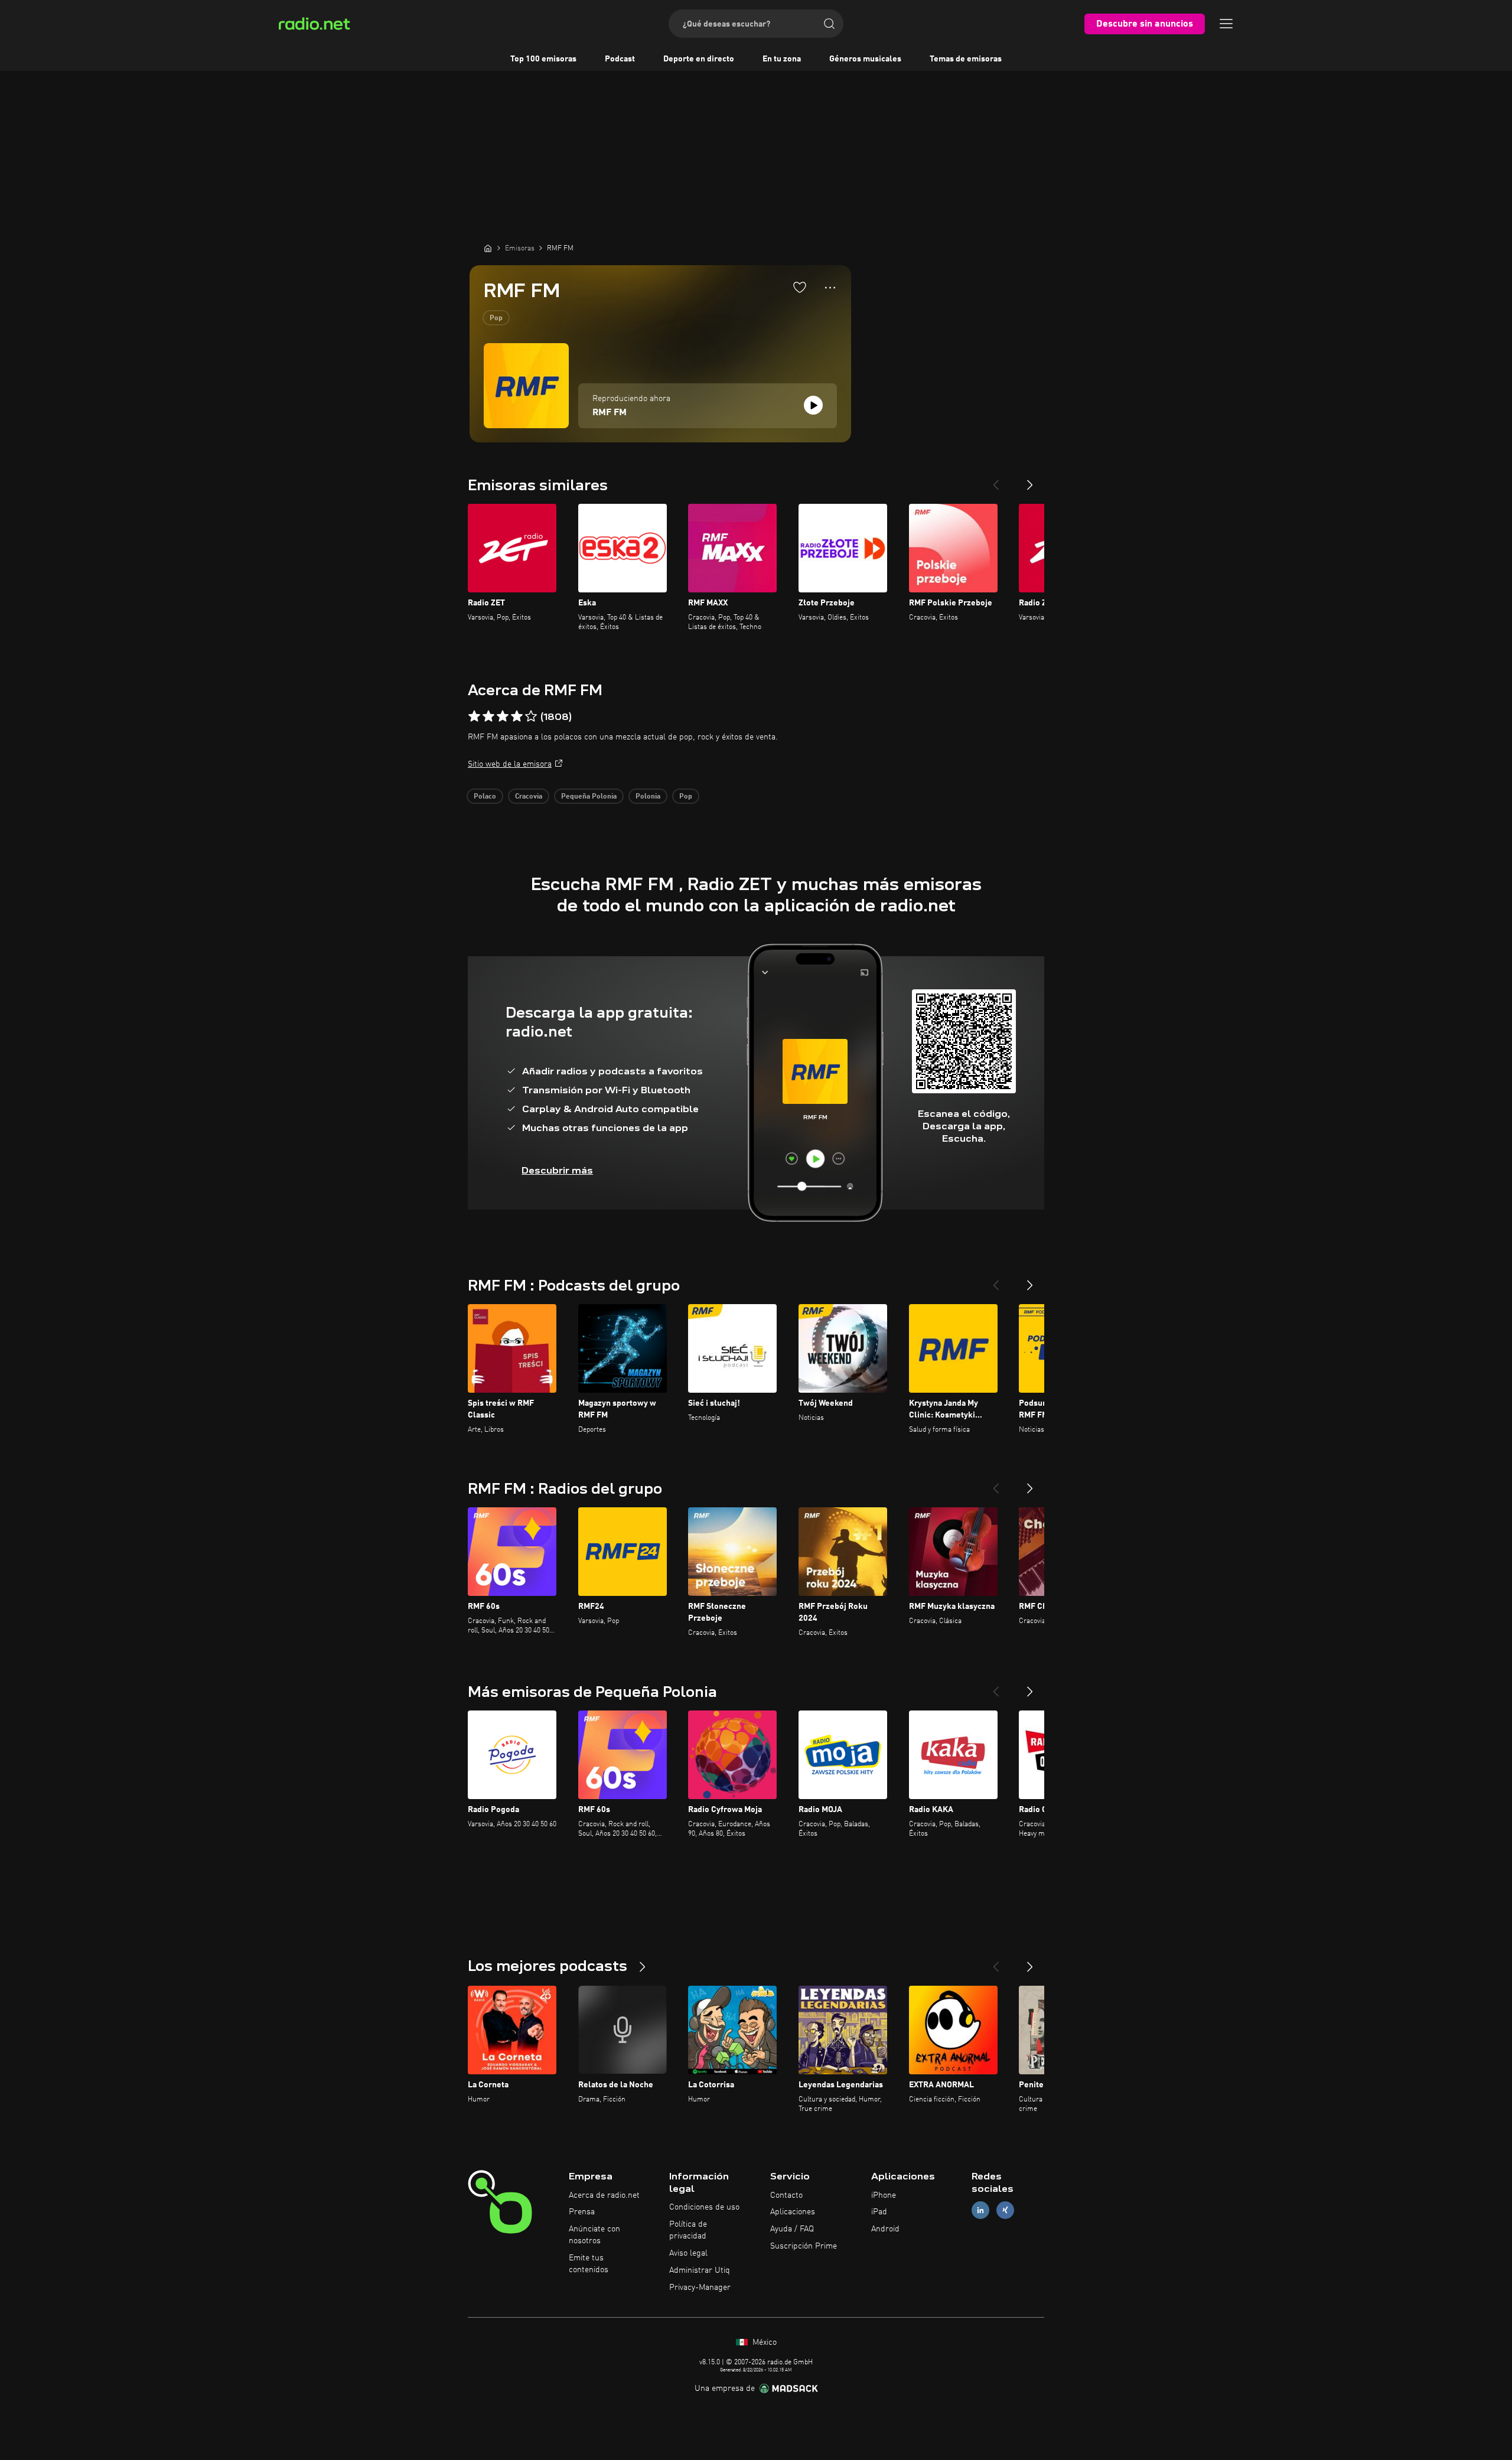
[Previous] (996, 480)
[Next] (1030, 480)
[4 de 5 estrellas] (517, 716)
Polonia (648, 797)
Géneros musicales (865, 59)
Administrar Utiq (700, 2270)
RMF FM (610, 413)
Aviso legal (688, 2253)
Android (885, 2229)
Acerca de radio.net (604, 2195)
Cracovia (529, 797)
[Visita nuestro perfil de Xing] (1005, 2210)
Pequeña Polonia (589, 797)
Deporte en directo (699, 59)
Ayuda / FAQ (792, 2229)
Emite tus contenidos (589, 2264)
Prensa (582, 2212)
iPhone (884, 2195)
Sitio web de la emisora (510, 764)
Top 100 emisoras (543, 59)
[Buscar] (829, 24)
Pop (496, 318)
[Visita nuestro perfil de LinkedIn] (980, 2210)
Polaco (485, 797)
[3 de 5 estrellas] (503, 716)
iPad (879, 2212)
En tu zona (782, 59)
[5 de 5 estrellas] (531, 716)
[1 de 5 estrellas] (474, 716)
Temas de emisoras (966, 59)
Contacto (786, 2195)
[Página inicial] (488, 248)
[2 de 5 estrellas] (488, 716)
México (763, 2342)
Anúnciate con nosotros (594, 2235)
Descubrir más (557, 1170)
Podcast (620, 59)
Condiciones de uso (704, 2207)
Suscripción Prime (804, 2246)
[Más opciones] (830, 288)
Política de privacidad (688, 2230)
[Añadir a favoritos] (800, 287)
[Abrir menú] (1226, 24)
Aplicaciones (793, 2212)
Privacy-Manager (700, 2288)
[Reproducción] (813, 405)
